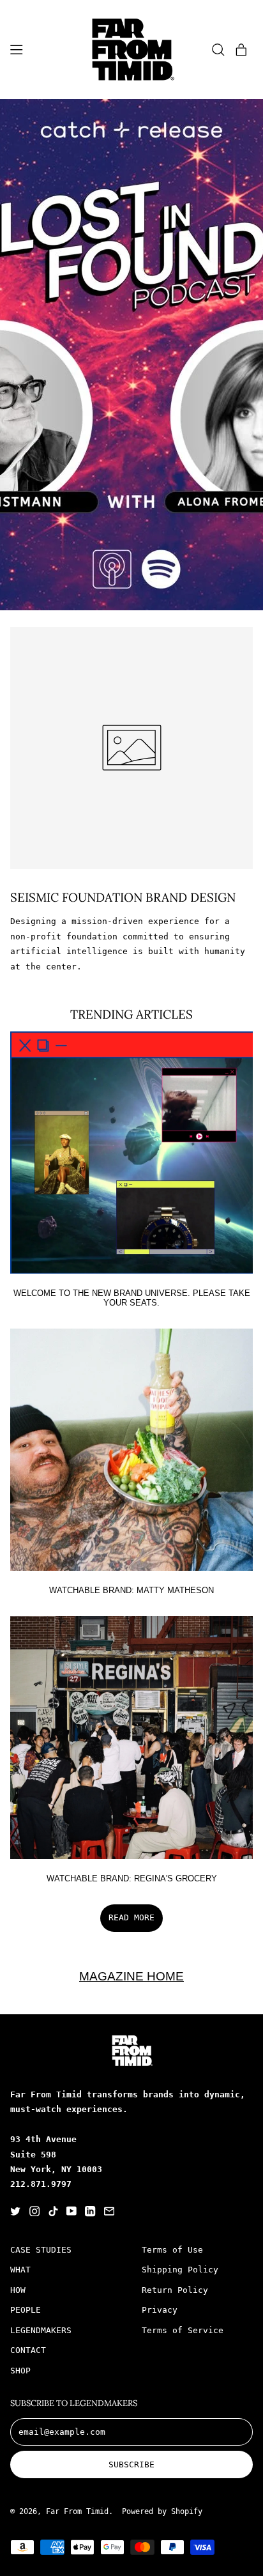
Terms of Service (183, 2330)
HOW (18, 2290)
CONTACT (28, 2350)
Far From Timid (77, 2511)
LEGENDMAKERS (41, 2330)
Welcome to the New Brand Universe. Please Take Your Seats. (132, 1298)
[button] (218, 49)
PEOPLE (26, 2310)
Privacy (160, 2310)
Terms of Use (172, 2250)
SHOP (20, 2371)
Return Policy (175, 2290)
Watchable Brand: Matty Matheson (131, 1590)
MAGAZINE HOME (131, 1976)
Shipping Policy (180, 2270)
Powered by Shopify (162, 2511)
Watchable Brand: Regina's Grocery (132, 1878)
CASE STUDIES (41, 2250)
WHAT (20, 2270)
